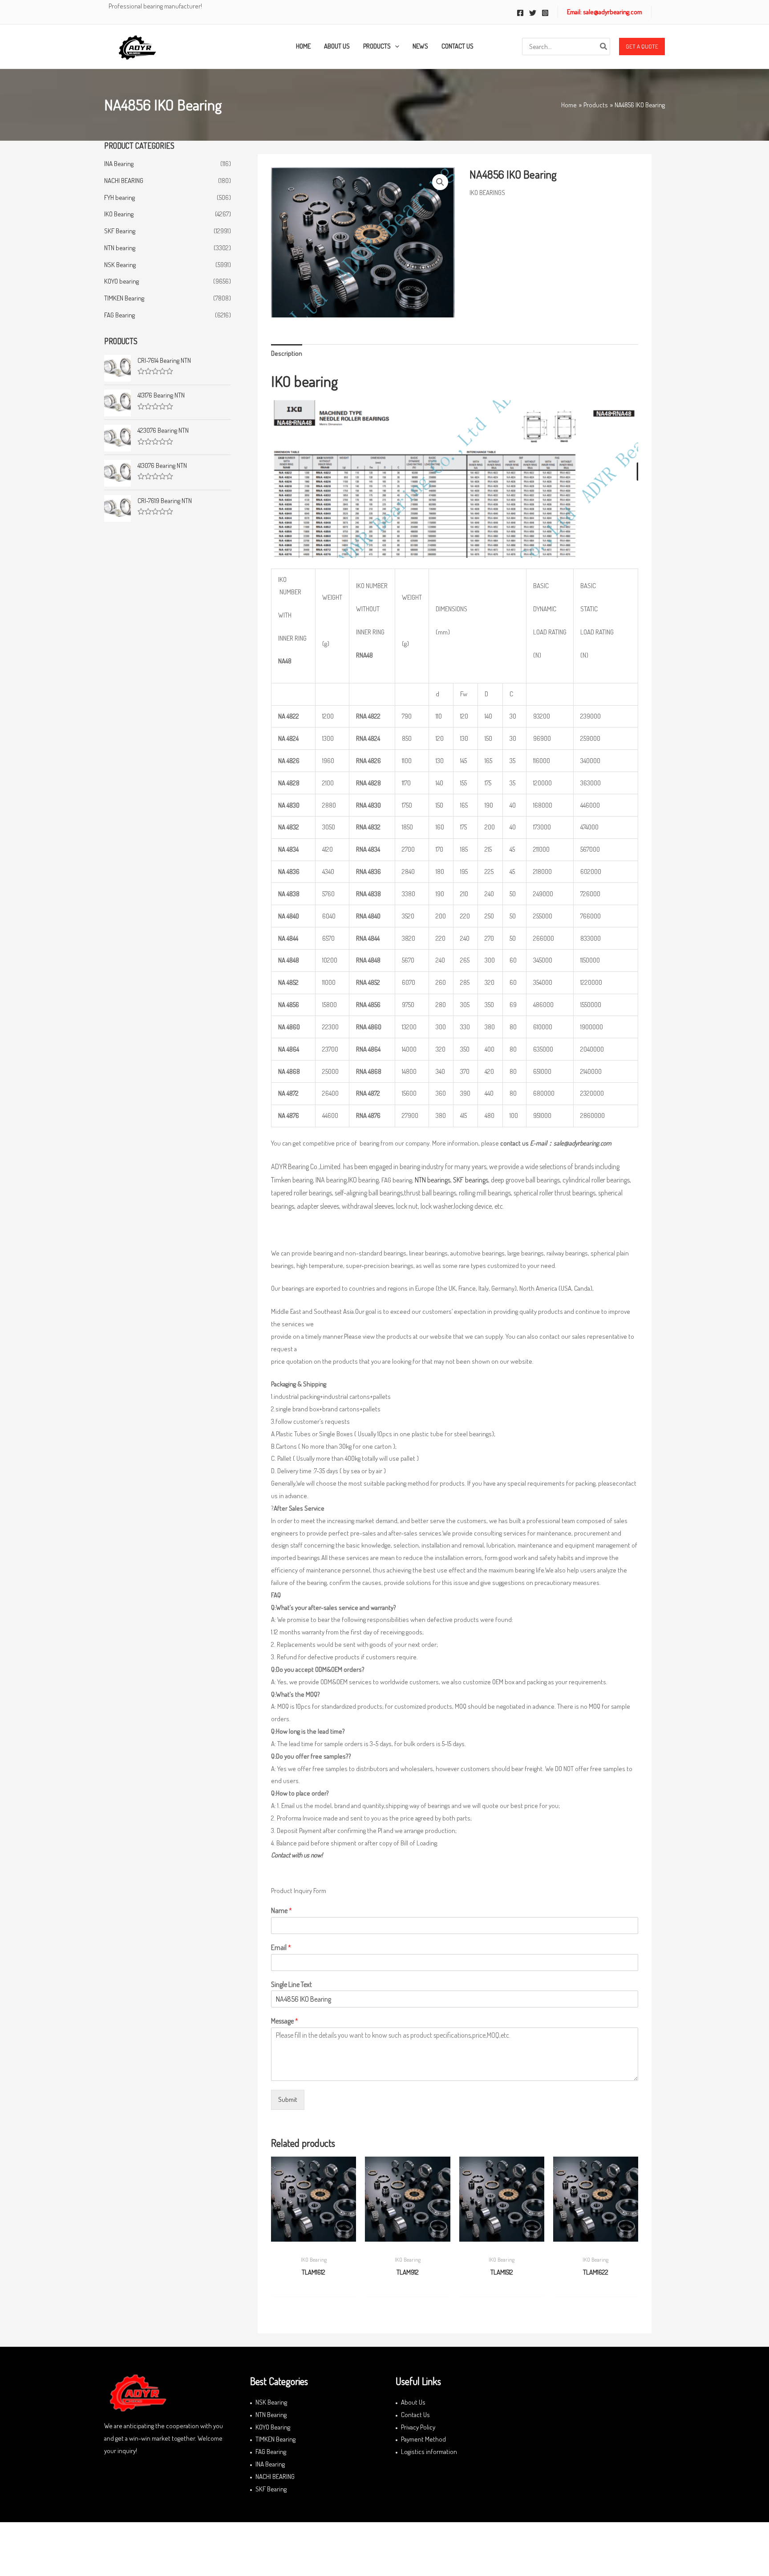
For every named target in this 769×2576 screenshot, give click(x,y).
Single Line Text (291, 1984)
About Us (413, 2402)
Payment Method (423, 2439)
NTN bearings (433, 1180)
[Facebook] (520, 13)
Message (285, 2021)
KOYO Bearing (273, 2427)
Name (281, 1910)
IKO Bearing (119, 214)
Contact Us (415, 2415)
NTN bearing (120, 248)
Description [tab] (287, 353)
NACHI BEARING (124, 181)
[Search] (604, 47)
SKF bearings (471, 1180)
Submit (288, 2099)
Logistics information (429, 2452)
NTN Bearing (271, 2415)
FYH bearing (119, 197)
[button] (642, 47)
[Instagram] (545, 13)
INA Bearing (119, 164)
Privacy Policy (418, 2427)
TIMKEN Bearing (124, 298)
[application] (395, 46)
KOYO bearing (121, 281)
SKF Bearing (120, 231)
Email (281, 1947)
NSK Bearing (120, 265)
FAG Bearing (119, 315)
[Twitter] (533, 13)
